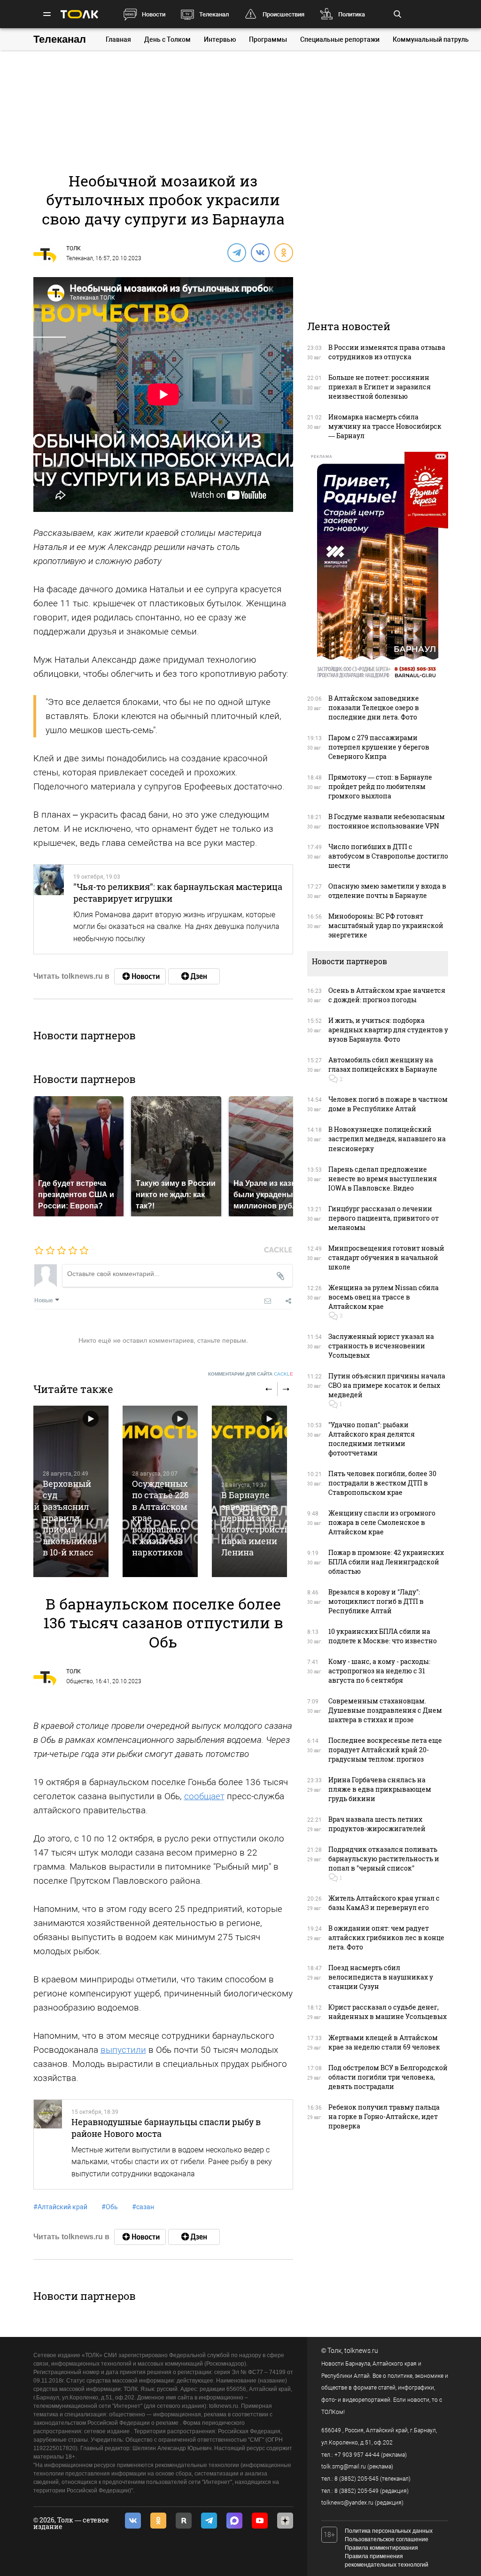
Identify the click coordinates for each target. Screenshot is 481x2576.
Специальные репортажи (340, 39)
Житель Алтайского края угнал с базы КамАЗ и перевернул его (384, 1903)
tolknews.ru (361, 2351)
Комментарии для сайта (251, 1374)
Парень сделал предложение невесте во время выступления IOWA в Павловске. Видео (383, 1179)
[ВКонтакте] (260, 252)
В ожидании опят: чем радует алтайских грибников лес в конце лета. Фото (386, 1938)
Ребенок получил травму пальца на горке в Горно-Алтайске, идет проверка (384, 2116)
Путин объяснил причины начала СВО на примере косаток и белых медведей (387, 1385)
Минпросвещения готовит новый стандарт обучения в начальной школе (386, 1257)
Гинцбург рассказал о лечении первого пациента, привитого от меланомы (384, 1218)
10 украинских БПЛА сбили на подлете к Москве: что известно (383, 1636)
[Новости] (140, 976)
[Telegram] (236, 252)
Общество (80, 1681)
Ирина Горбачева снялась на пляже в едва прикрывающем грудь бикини (380, 1789)
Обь (110, 2207)
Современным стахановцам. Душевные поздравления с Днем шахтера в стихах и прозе (385, 1710)
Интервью (220, 39)
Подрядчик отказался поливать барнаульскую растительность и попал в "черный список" (384, 1859)
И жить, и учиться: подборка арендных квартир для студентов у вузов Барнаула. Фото (388, 1030)
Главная (118, 39)
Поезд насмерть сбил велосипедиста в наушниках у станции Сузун (381, 1977)
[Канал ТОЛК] (194, 976)
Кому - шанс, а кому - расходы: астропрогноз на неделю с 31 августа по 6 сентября (379, 1671)
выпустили (123, 2050)
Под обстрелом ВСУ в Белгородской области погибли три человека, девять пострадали (388, 2077)
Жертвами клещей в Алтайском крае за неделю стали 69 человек (384, 2042)
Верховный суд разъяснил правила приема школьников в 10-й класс (70, 1518)
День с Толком (167, 39)
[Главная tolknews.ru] (79, 14)
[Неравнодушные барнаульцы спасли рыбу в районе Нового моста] (48, 2144)
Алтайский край (60, 2207)
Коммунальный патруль (431, 39)
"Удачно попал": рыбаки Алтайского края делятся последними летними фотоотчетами (372, 1439)
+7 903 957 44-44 (357, 2455)
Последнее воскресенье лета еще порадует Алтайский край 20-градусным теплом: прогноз (385, 1750)
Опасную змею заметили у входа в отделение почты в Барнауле (387, 891)
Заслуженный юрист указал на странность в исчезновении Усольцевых (381, 1346)
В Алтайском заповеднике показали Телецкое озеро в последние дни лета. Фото (374, 708)
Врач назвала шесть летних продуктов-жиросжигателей (377, 1824)
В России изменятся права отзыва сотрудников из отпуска (387, 352)
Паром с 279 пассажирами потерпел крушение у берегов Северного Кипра (379, 747)
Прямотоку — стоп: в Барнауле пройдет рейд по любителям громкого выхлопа (380, 786)
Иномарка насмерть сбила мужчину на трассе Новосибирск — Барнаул (385, 426)
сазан (143, 2207)
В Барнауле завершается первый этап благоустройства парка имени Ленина (258, 1524)
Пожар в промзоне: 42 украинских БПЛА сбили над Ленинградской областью (386, 1562)
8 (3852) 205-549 (357, 2491)
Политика (352, 14)
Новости (154, 14)
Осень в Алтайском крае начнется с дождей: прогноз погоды (387, 995)
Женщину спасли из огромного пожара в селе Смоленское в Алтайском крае (382, 1522)
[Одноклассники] (283, 252)
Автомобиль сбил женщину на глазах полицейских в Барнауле (383, 1064)
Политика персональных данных (389, 2531)
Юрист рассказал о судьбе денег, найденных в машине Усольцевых (388, 2012)
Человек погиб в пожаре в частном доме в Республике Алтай (388, 1104)
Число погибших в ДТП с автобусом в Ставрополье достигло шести (388, 856)
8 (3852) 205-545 (357, 2479)
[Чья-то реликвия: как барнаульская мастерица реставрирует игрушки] (49, 909)
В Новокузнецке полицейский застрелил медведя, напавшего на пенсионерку (387, 1139)
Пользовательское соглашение (387, 2539)
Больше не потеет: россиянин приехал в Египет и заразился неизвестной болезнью (380, 387)
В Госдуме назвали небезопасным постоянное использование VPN (387, 821)
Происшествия (283, 14)
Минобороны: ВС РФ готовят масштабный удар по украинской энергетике (386, 925)
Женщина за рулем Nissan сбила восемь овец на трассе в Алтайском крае (384, 1297)
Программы (268, 39)
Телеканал (214, 14)
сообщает (204, 1796)
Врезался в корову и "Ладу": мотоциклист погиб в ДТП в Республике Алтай (376, 1601)
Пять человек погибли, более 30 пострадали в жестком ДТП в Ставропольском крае (382, 1483)
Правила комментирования (381, 2548)
